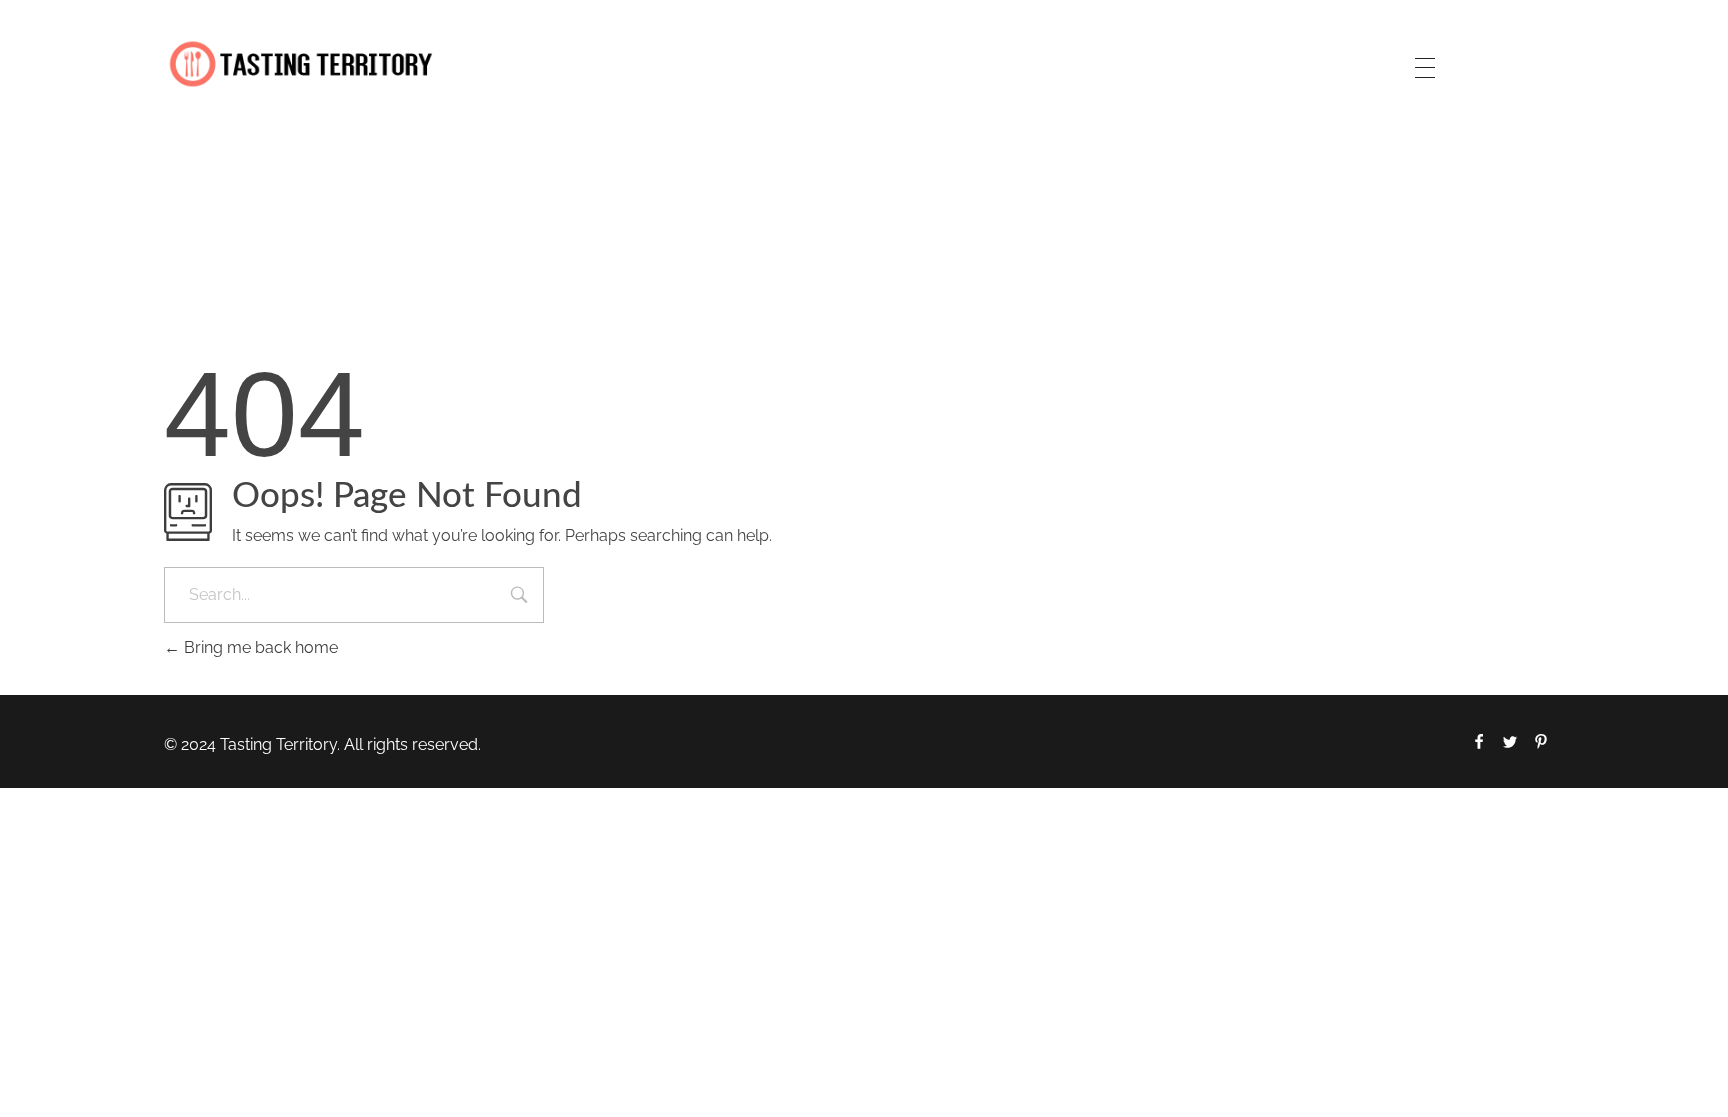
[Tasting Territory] (301, 64)
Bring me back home (259, 647)
